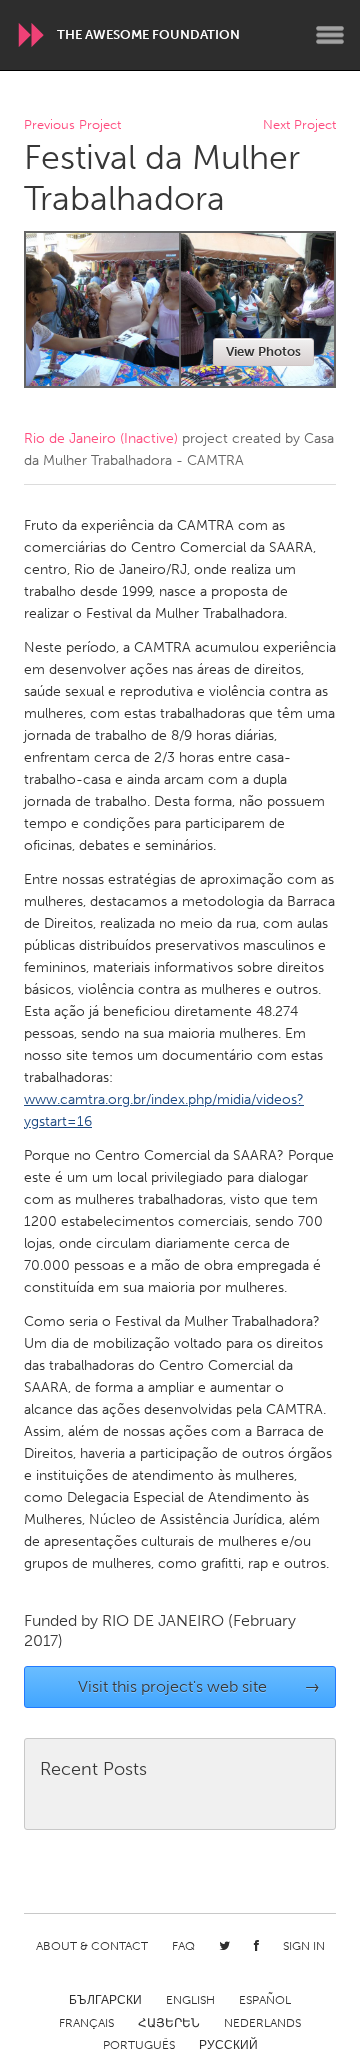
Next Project (299, 125)
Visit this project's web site (199, 1686)
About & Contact (92, 1946)
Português (139, 2045)
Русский (228, 2045)
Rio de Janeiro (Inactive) (101, 438)
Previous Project (72, 125)
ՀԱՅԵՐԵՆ (169, 2023)
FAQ (183, 1946)
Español (265, 2000)
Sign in (304, 1946)
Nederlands (262, 2023)
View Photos (263, 351)
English (190, 2000)
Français (86, 2023)
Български (105, 2000)
